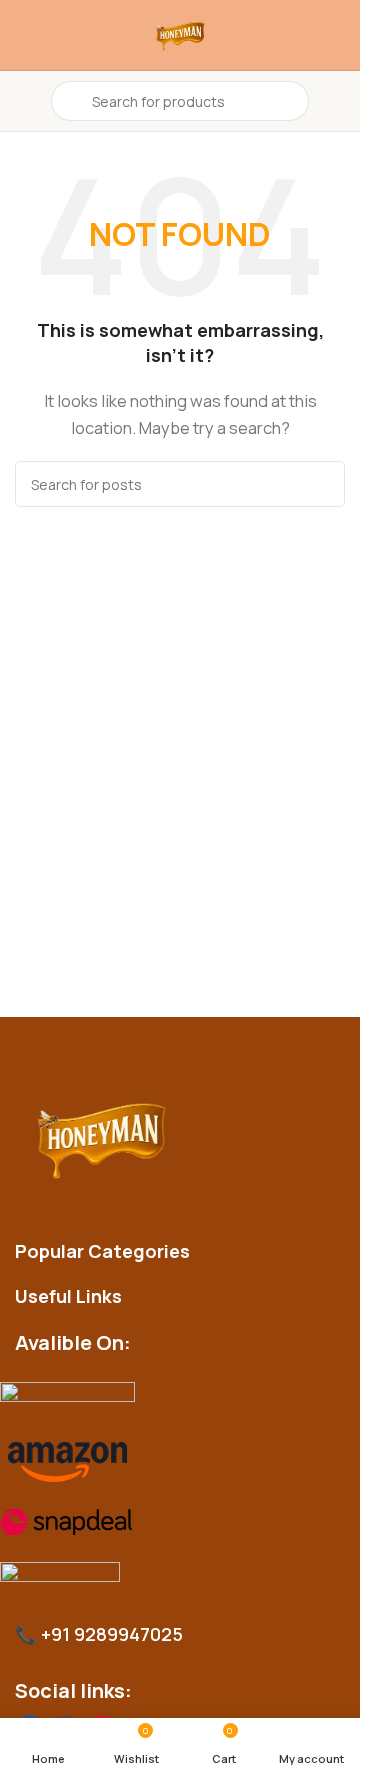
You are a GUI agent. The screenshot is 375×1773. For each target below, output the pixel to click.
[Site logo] (180, 35)
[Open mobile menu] (23, 101)
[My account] (337, 101)
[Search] (322, 484)
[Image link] (185, 1138)
